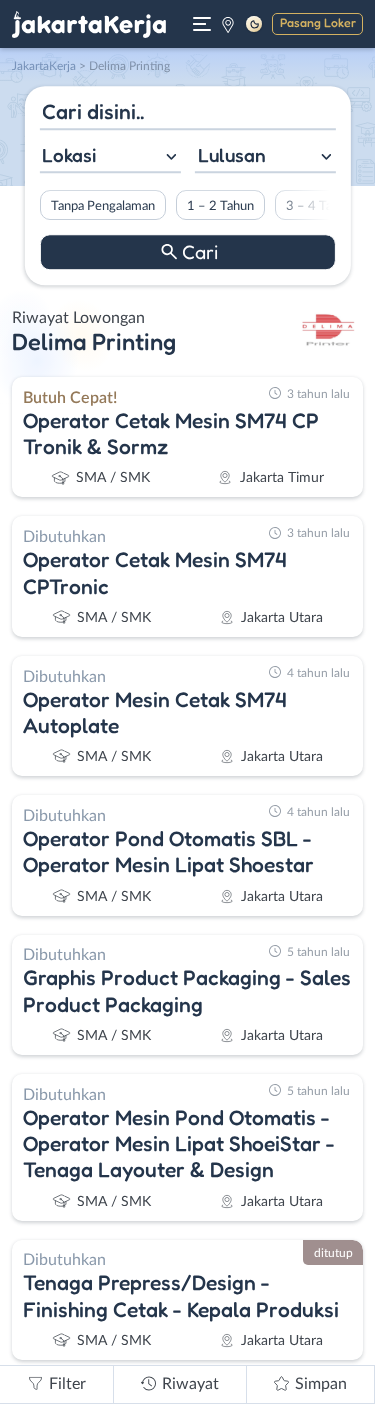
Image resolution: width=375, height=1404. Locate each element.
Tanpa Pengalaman (102, 206)
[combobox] (109, 157)
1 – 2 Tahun (219, 206)
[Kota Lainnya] (228, 24)
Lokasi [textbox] (69, 155)
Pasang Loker (318, 22)
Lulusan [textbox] (232, 155)
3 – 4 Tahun (318, 206)
